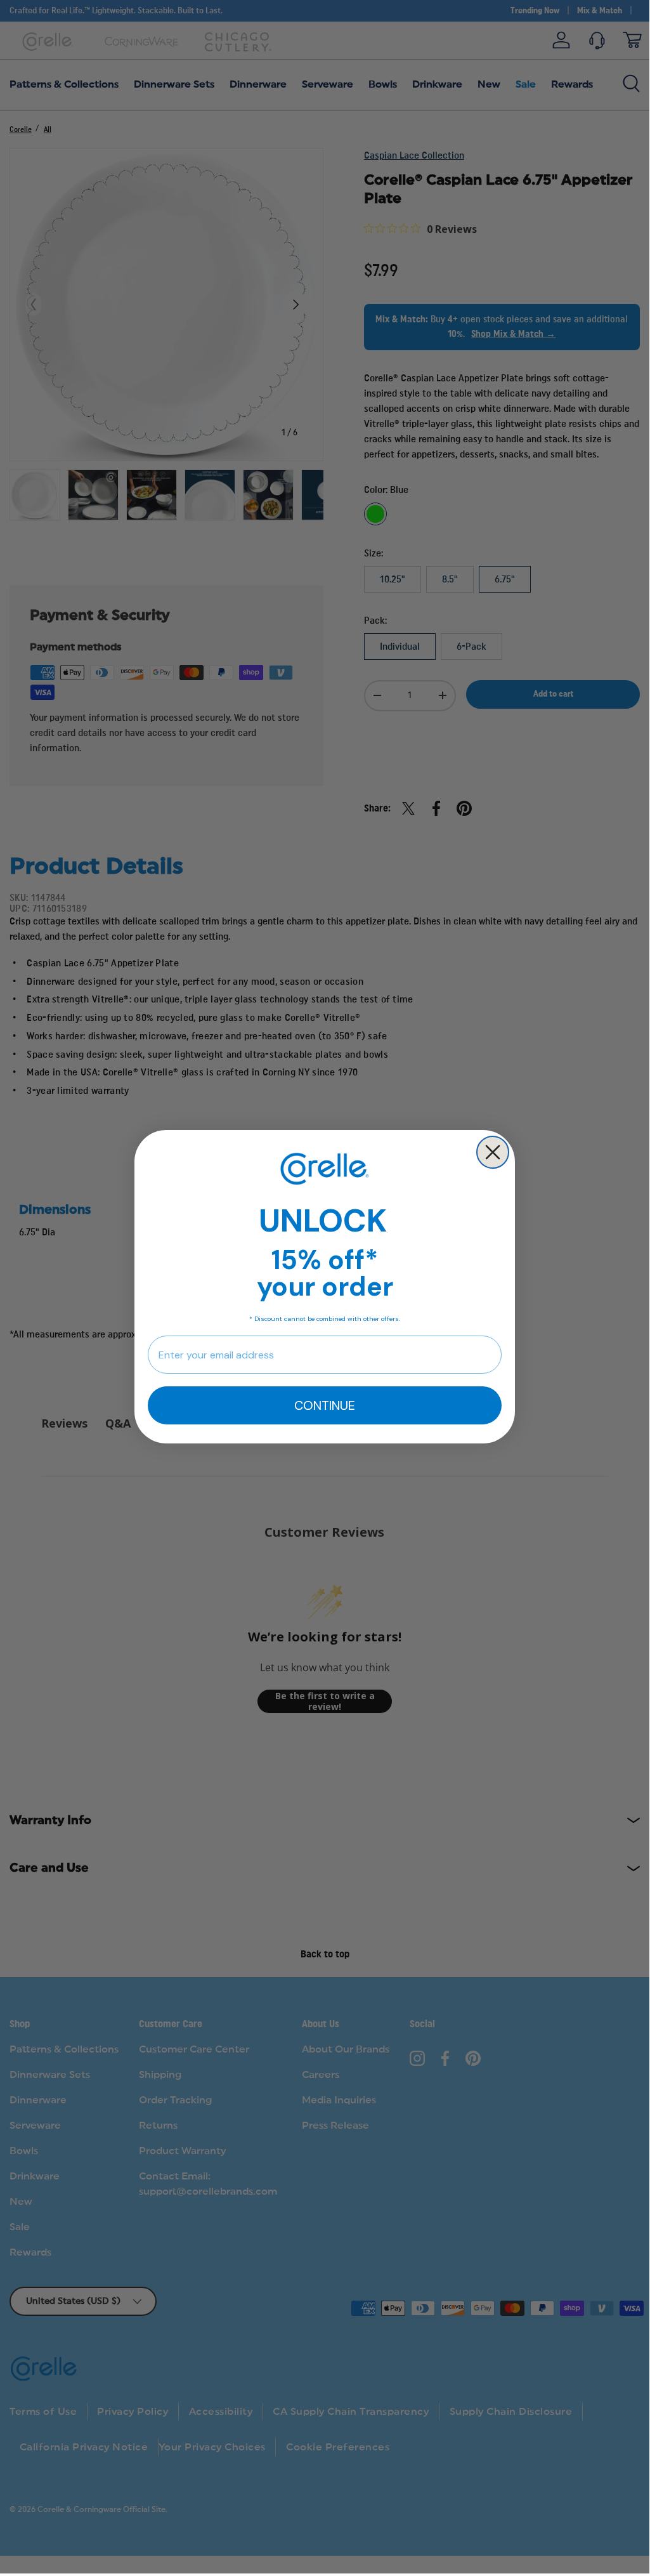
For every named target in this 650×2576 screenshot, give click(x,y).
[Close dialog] (493, 1152)
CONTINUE (325, 1405)
